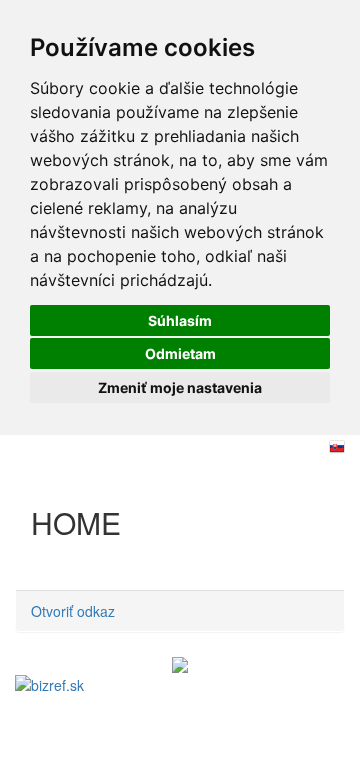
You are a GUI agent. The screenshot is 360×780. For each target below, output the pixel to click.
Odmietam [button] (180, 353)
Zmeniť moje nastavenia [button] (180, 387)
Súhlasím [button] (180, 320)
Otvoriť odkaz (73, 611)
